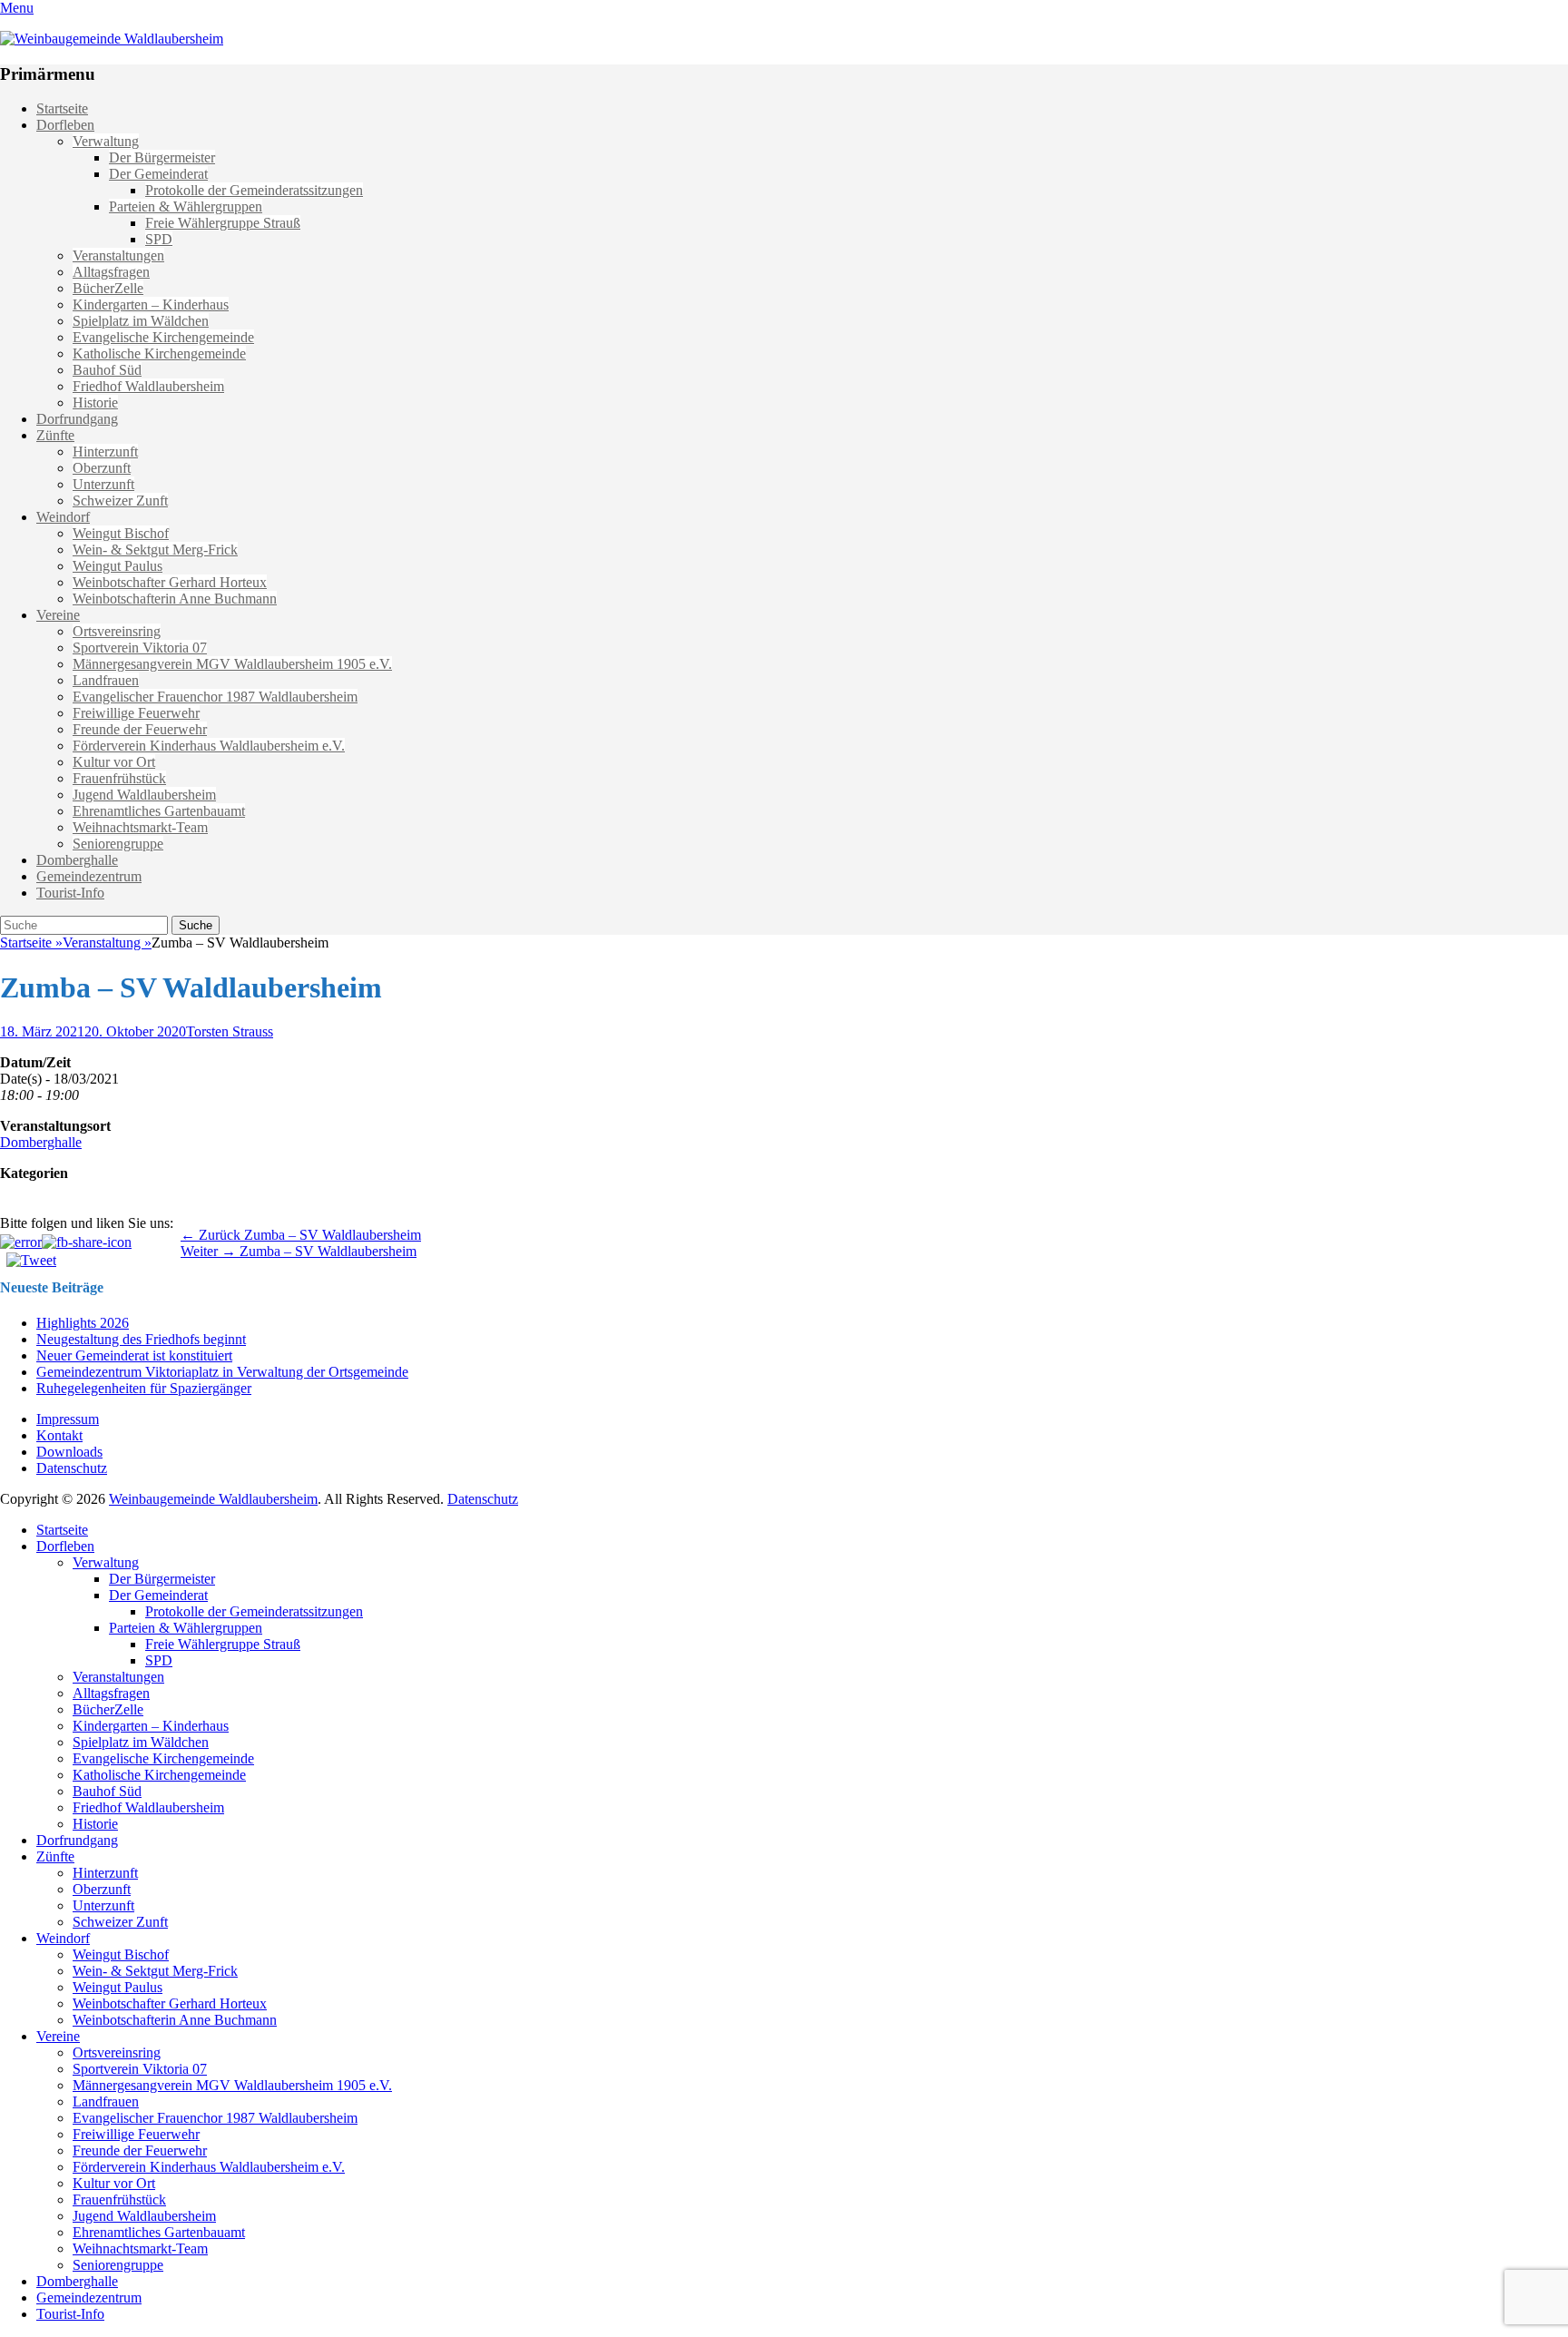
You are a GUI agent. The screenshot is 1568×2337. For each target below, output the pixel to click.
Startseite (62, 108)
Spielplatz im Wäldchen (141, 321)
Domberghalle (77, 860)
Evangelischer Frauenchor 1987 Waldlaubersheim (215, 697)
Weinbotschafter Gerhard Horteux (170, 582)
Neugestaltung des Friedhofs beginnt (141, 1339)
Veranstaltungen (118, 255)
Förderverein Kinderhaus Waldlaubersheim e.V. (209, 746)
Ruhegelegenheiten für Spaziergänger (144, 1388)
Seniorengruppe (118, 844)
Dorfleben (65, 125)
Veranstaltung (107, 943)
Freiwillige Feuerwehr (136, 713)
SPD (159, 239)
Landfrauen (106, 680)
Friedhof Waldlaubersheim (148, 386)
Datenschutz (72, 1468)
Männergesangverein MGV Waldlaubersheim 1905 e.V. (232, 664)
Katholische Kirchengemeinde (159, 353)
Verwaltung (106, 141)
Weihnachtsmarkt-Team (140, 827)
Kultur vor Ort (114, 762)
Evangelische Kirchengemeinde (163, 337)
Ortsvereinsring (117, 631)
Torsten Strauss (230, 1031)
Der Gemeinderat (158, 174)
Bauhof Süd (107, 370)
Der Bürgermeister (162, 157)
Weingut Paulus (118, 566)
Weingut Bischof (121, 533)
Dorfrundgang (77, 419)
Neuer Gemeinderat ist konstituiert (134, 1355)
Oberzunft (102, 468)
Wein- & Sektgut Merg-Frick (155, 550)
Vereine (58, 615)
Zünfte (55, 435)
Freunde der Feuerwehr (140, 729)
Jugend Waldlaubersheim (144, 795)
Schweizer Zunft (120, 501)
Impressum (68, 1419)
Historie (95, 403)
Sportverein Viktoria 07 (140, 648)
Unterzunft (103, 484)
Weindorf (63, 517)
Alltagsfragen (111, 272)
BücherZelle (108, 288)
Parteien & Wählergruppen (186, 206)
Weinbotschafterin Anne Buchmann (175, 599)
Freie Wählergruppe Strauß (223, 223)
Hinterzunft (105, 452)
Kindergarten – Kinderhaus (151, 304)
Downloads (69, 1452)
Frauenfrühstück (119, 778)
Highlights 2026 (83, 1323)
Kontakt (59, 1435)
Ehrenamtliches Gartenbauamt (159, 811)
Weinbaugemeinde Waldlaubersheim (213, 1499)
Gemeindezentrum (89, 876)
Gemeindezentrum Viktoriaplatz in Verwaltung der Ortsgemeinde (222, 1372)
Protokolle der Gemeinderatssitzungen (254, 190)
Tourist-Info (70, 893)
